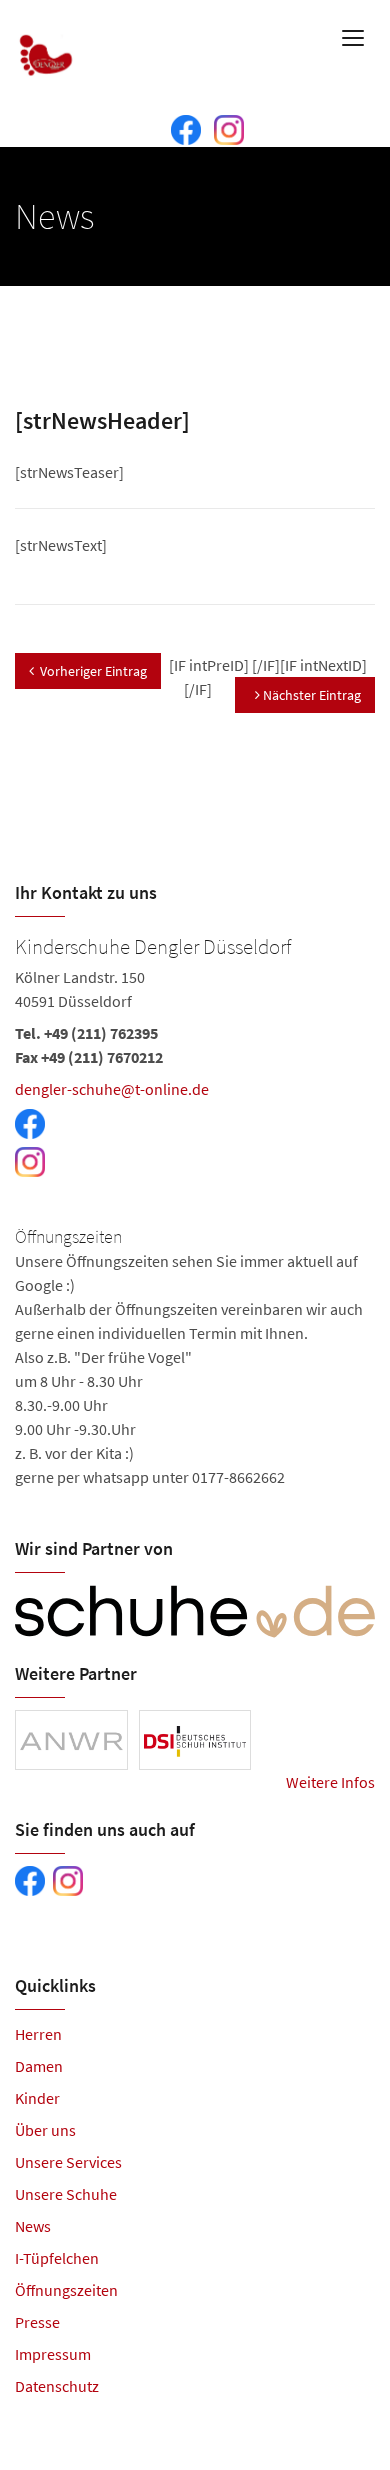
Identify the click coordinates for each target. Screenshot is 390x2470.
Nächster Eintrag (310, 695)
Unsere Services (68, 2162)
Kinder (37, 2098)
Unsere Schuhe (66, 2194)
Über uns (45, 2130)
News (33, 2226)
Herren (38, 2034)
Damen (39, 2066)
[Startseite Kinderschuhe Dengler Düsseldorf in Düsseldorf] (47, 40)
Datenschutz (57, 2386)
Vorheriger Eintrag (93, 671)
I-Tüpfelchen (57, 2258)
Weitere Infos (330, 1782)
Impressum (53, 2354)
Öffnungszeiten (66, 2290)
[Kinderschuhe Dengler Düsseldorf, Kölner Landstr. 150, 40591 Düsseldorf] (195, 1209)
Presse (37, 2322)
